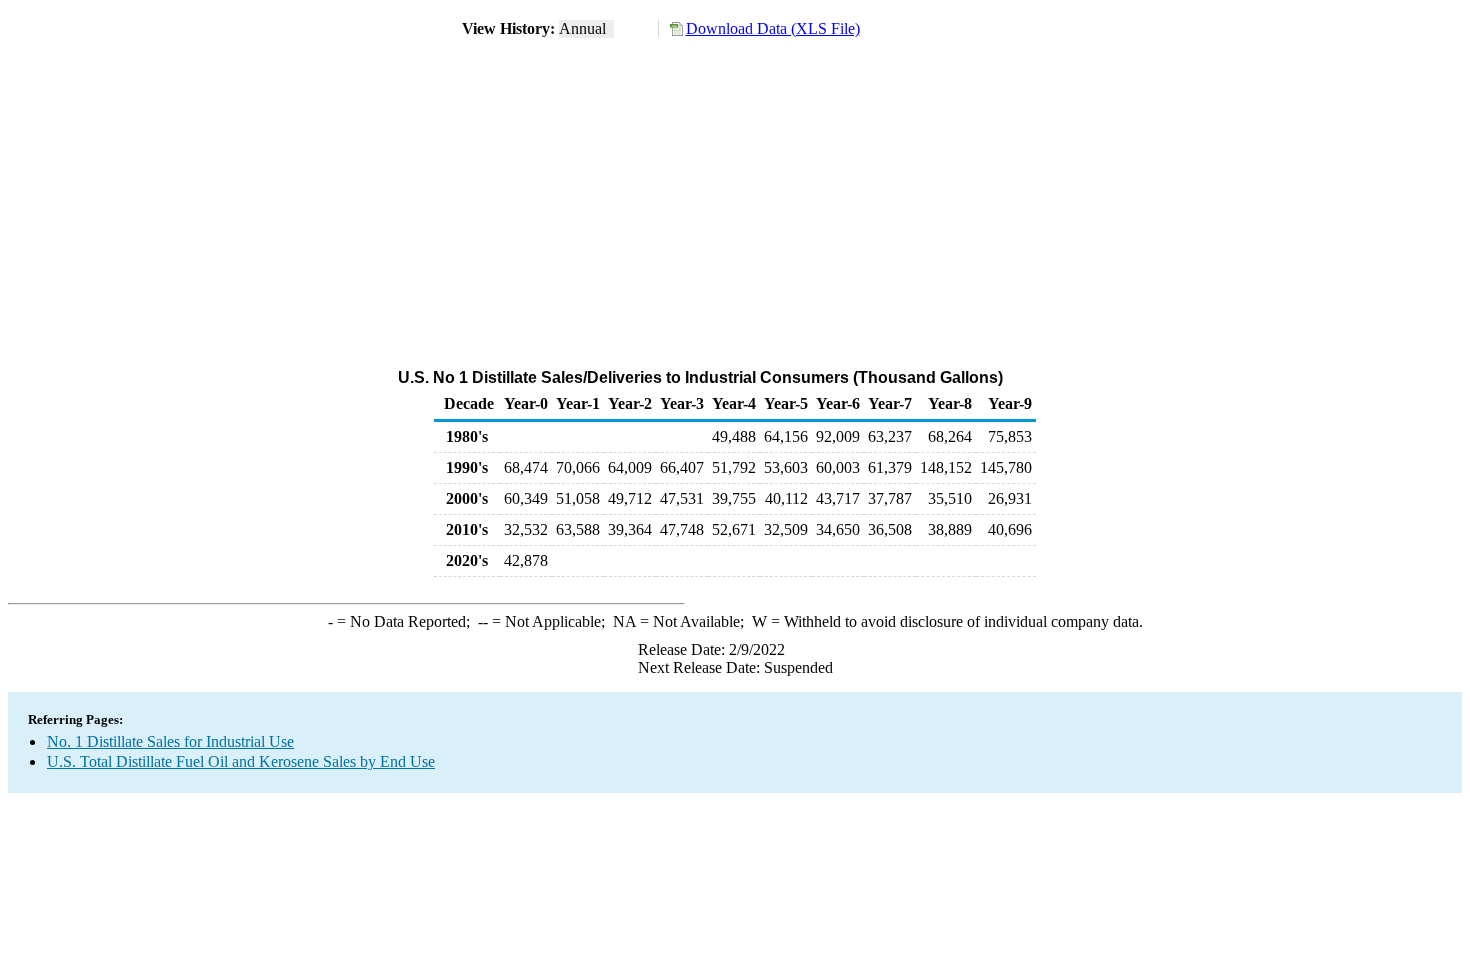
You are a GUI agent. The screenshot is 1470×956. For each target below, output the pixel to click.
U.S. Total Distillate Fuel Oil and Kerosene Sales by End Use (241, 761)
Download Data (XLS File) (773, 28)
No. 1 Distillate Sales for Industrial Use (170, 741)
